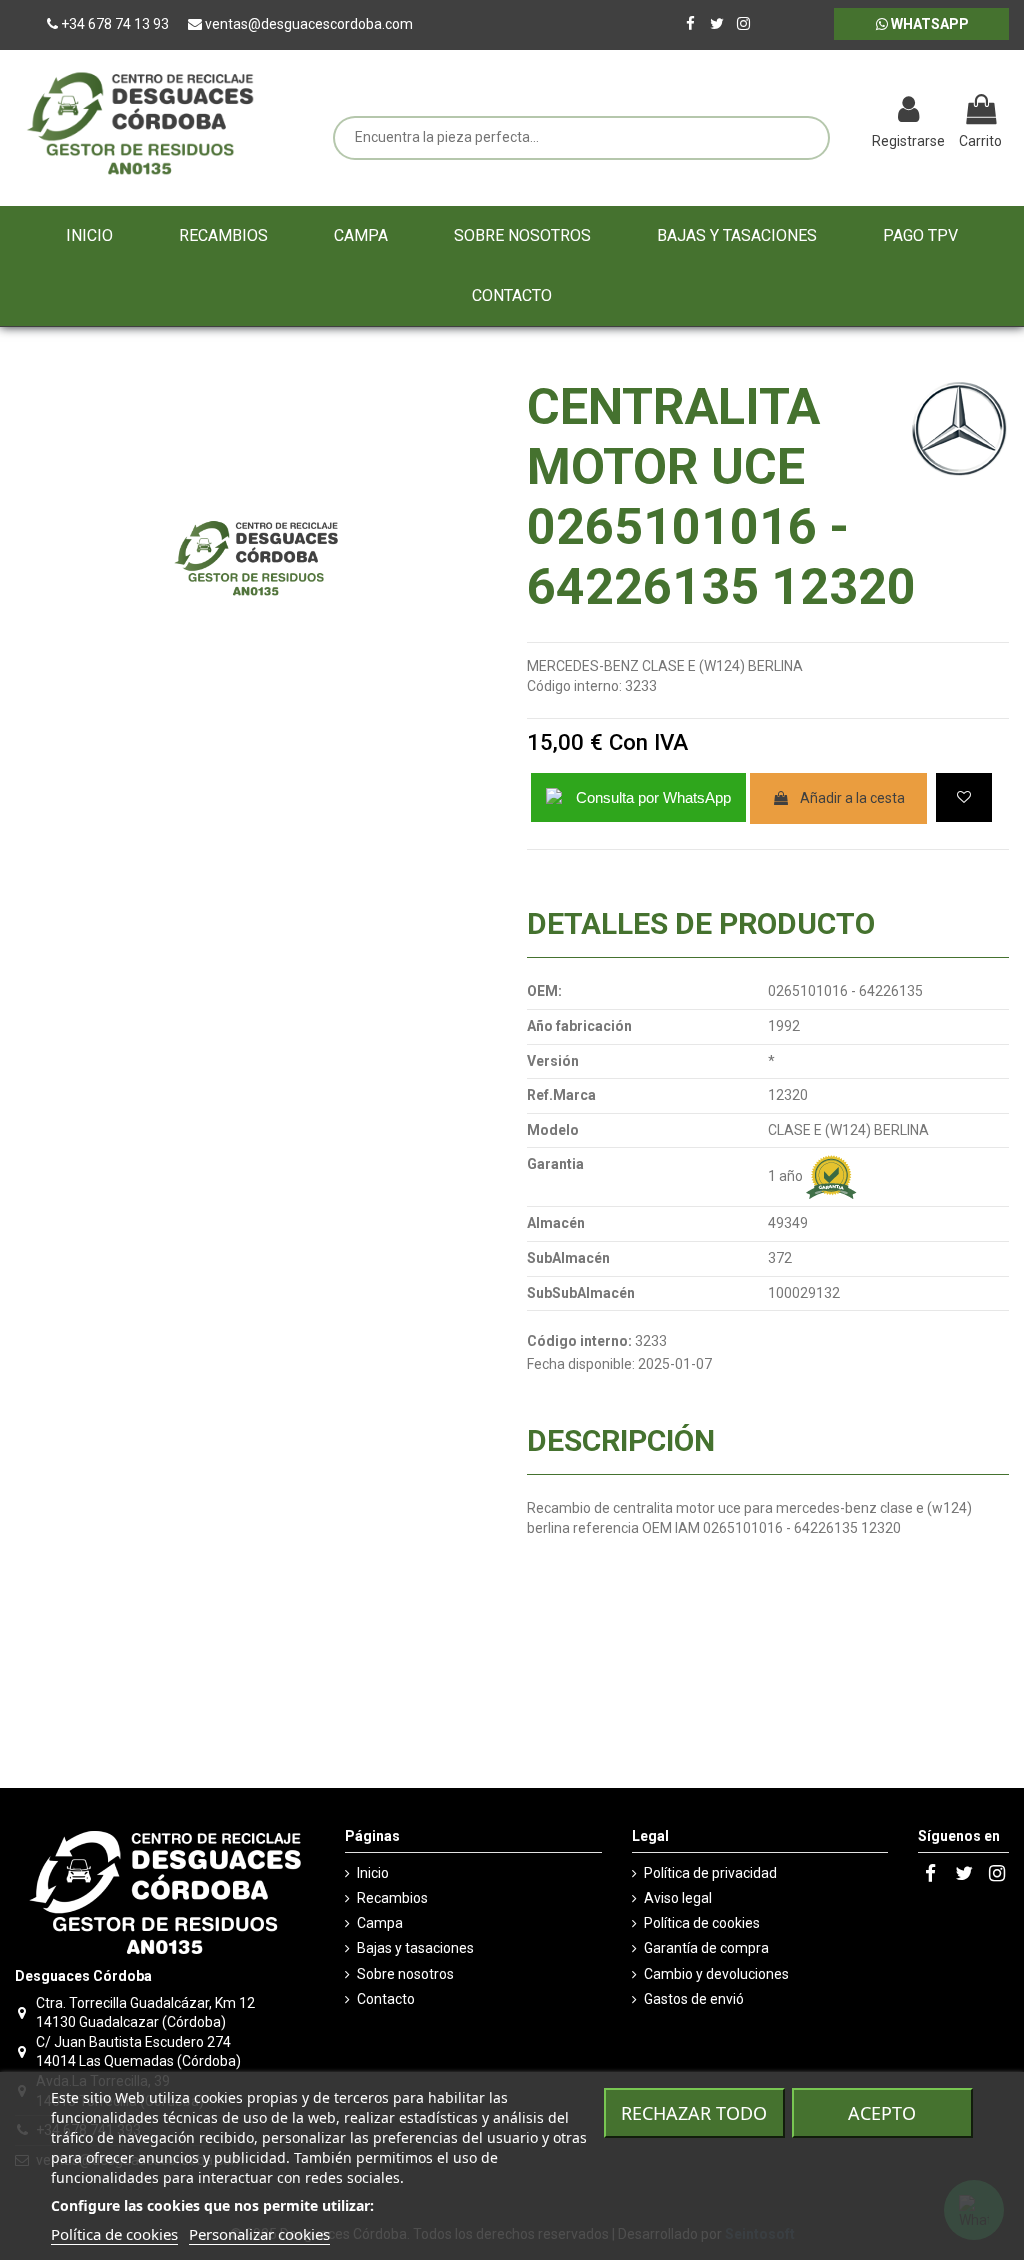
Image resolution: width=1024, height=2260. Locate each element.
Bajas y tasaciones (415, 1948)
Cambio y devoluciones (716, 1974)
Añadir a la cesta (852, 798)
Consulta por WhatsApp (653, 797)
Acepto (882, 2113)
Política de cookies (702, 1923)
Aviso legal (678, 1898)
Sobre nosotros (405, 1974)
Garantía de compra (706, 1948)
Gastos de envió (694, 1999)
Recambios (392, 1898)
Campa (380, 1923)
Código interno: (574, 686)
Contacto (386, 1999)
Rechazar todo (694, 2113)
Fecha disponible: (581, 1364)
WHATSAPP (928, 24)
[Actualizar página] (848, 112)
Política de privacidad (710, 1873)
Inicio (373, 1873)
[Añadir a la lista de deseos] (964, 797)
